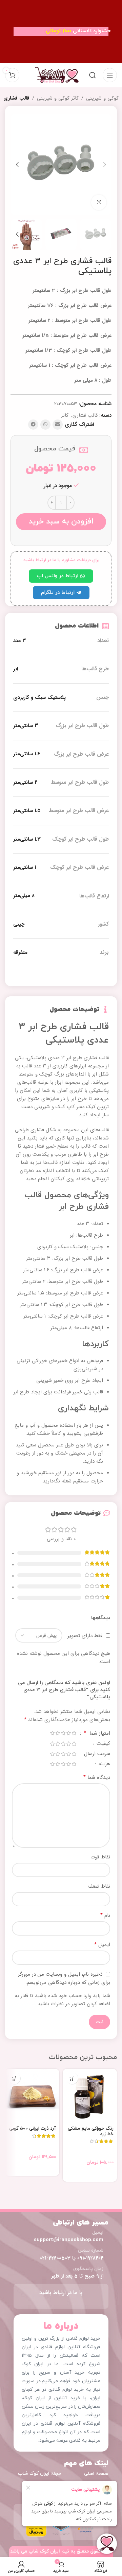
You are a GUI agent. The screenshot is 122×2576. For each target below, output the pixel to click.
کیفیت (103, 1744)
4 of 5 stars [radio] (58, 1733)
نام (105, 1916)
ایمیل (102, 1945)
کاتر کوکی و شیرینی (58, 98)
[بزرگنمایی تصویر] (99, 202)
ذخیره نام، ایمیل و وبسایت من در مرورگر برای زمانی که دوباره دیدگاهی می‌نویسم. (64, 1979)
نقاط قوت (100, 1857)
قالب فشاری (16, 98)
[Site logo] (57, 75)
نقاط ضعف (99, 1886)
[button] (105, 165)
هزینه (104, 1765)
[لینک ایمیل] (58, 425)
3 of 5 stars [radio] (63, 1733)
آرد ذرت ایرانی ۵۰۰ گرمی (33, 2128)
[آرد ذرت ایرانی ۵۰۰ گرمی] (32, 2096)
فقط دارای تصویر (85, 1635)
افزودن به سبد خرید (61, 521)
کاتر (65, 415)
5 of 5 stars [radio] (52, 1733)
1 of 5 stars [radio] (74, 1733)
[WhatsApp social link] (45, 425)
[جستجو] (93, 75)
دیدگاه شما (97, 1778)
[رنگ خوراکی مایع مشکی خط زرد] (90, 2096)
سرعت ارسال (96, 1755)
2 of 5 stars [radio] (68, 1733)
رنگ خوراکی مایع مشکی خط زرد (91, 2131)
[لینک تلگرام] (33, 425)
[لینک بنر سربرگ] (61, 31)
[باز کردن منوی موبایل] (110, 75)
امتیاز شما (97, 1734)
